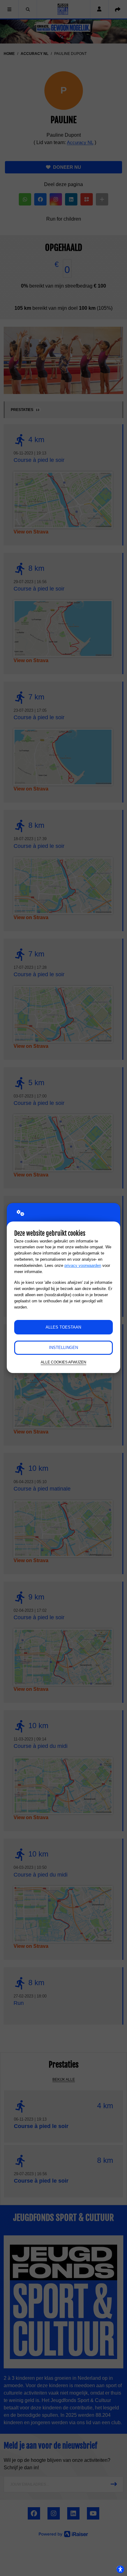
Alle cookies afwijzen (63, 1362)
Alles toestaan (63, 1327)
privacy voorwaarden (83, 1265)
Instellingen (63, 1348)
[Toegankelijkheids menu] (120, 2569)
